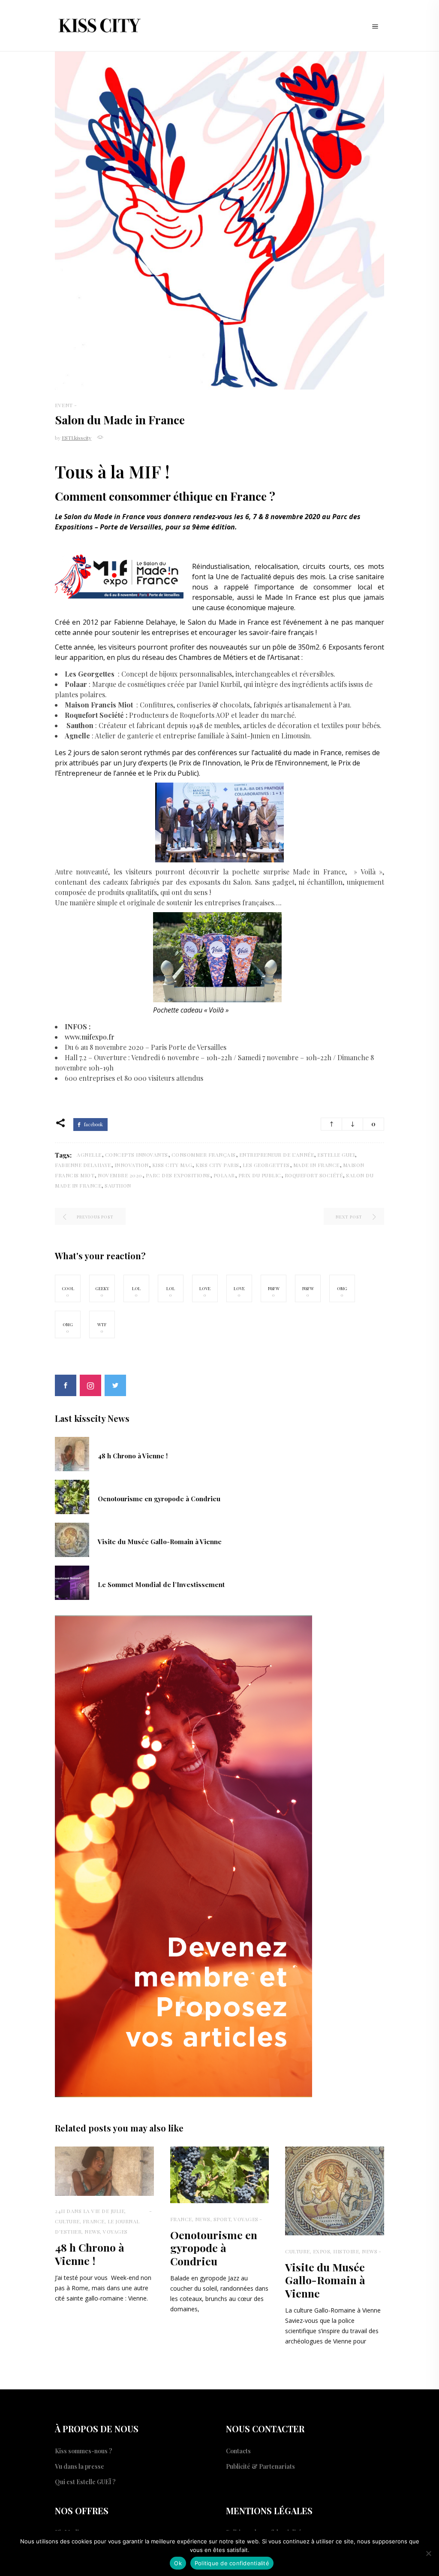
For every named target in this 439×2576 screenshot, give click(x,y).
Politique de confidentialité (232, 2563)
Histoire (346, 2251)
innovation (132, 1165)
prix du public (260, 1175)
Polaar (224, 1175)
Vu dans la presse (80, 2466)
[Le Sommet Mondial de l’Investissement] (72, 1582)
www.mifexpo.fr (90, 1037)
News (92, 2231)
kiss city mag (172, 1165)
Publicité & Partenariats (260, 2466)
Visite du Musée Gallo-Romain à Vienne (160, 1542)
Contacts (238, 2451)
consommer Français (204, 1155)
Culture (67, 2221)
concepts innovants (137, 1155)
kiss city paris (217, 1165)
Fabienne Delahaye (83, 1165)
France (94, 2221)
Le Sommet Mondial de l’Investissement (161, 1584)
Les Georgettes (266, 1165)
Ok (178, 2563)
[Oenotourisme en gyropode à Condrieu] (72, 1496)
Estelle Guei (336, 1155)
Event (64, 405)
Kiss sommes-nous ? (84, 2451)
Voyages (115, 2231)
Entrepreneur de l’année (277, 1155)
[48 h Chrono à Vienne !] (72, 1453)
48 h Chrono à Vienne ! (133, 1456)
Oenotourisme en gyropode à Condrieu (159, 1499)
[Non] (428, 2553)
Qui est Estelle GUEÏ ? (85, 2482)
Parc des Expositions (178, 1175)
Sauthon (118, 1185)
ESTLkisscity (77, 438)
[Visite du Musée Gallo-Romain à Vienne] (72, 1539)
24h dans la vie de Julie (90, 2211)
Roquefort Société (314, 1175)
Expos (322, 2251)
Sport (222, 2219)
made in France (316, 1165)
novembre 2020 (120, 1175)
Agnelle (89, 1155)
